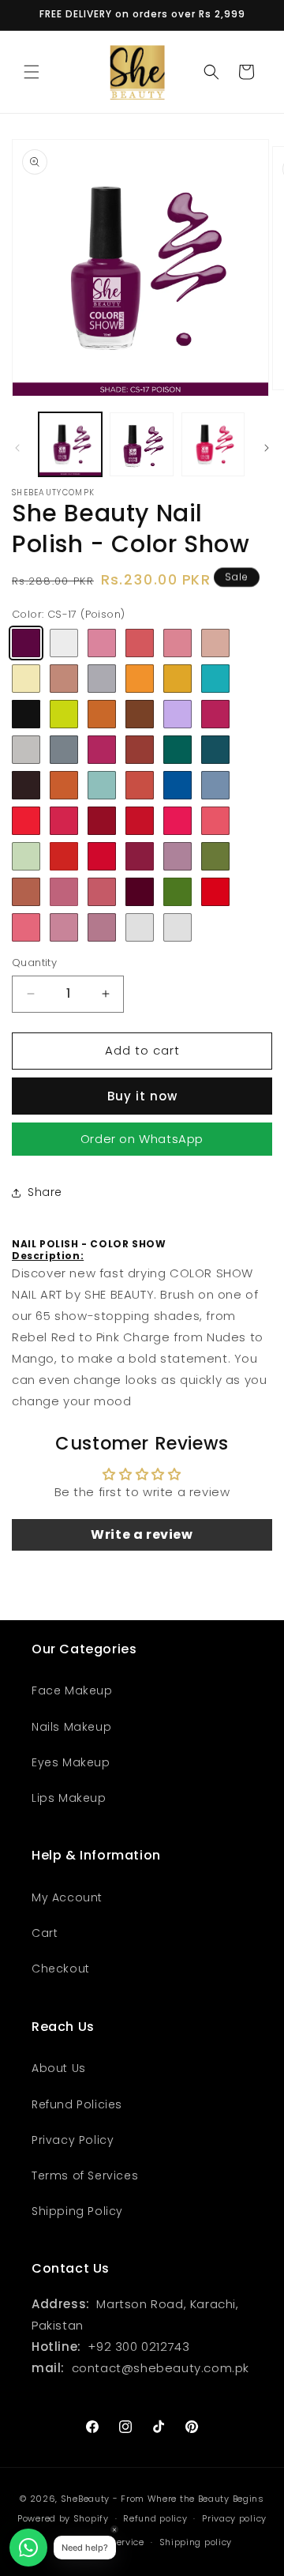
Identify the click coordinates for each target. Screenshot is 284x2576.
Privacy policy (234, 2518)
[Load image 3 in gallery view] (213, 444)
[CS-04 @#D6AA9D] (215, 643)
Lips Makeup (69, 1798)
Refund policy (155, 2518)
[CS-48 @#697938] (215, 856)
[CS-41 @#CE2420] (64, 856)
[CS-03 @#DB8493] (177, 643)
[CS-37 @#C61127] (140, 821)
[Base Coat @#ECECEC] (64, 643)
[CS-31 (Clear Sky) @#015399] (177, 785)
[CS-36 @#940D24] (102, 821)
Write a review (142, 1534)
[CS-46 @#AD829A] (177, 856)
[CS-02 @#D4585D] (140, 643)
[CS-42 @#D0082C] (102, 856)
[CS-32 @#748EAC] (215, 785)
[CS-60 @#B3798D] (102, 927)
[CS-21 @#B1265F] (102, 750)
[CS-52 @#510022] (140, 892)
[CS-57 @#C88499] (64, 927)
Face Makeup (72, 1690)
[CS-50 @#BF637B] (64, 892)
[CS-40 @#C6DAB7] (26, 856)
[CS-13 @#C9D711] (64, 714)
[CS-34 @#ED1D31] (26, 821)
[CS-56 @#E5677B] (26, 927)
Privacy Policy (73, 2140)
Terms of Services (85, 2175)
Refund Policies (77, 2104)
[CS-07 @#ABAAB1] (102, 679)
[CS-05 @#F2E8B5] (26, 679)
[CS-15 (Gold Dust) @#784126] (140, 714)
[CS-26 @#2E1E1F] (26, 785)
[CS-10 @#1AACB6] (215, 679)
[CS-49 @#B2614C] (26, 892)
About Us (59, 2068)
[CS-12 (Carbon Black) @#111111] (26, 714)
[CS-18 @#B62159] (215, 714)
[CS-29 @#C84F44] (140, 785)
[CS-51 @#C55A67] (102, 892)
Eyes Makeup (71, 1762)
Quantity (34, 963)
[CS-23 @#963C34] (140, 750)
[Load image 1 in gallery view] (70, 444)
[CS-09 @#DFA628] (177, 679)
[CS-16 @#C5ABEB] (177, 714)
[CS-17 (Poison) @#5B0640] (26, 643)
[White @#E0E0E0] (177, 927)
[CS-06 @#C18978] (64, 679)
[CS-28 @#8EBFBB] (102, 785)
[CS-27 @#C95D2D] (64, 785)
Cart (45, 1933)
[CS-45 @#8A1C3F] (140, 856)
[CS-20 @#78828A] (64, 750)
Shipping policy (196, 2542)
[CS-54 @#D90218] (215, 892)
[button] (32, 72)
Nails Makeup (71, 1727)
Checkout (61, 1969)
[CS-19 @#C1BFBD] (26, 750)
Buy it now (142, 1096)
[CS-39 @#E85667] (215, 821)
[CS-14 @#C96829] (102, 714)
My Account (67, 1897)
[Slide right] (267, 448)
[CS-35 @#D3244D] (64, 821)
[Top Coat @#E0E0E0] (140, 927)
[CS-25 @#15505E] (215, 750)
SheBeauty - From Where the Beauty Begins (163, 2499)
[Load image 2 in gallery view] (141, 444)
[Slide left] (17, 448)
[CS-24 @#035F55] (177, 750)
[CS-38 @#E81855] (177, 821)
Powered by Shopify (63, 2518)
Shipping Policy (77, 2211)
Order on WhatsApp (142, 1139)
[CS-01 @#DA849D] (102, 643)
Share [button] (45, 1192)
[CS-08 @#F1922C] (140, 679)
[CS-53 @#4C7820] (177, 892)
